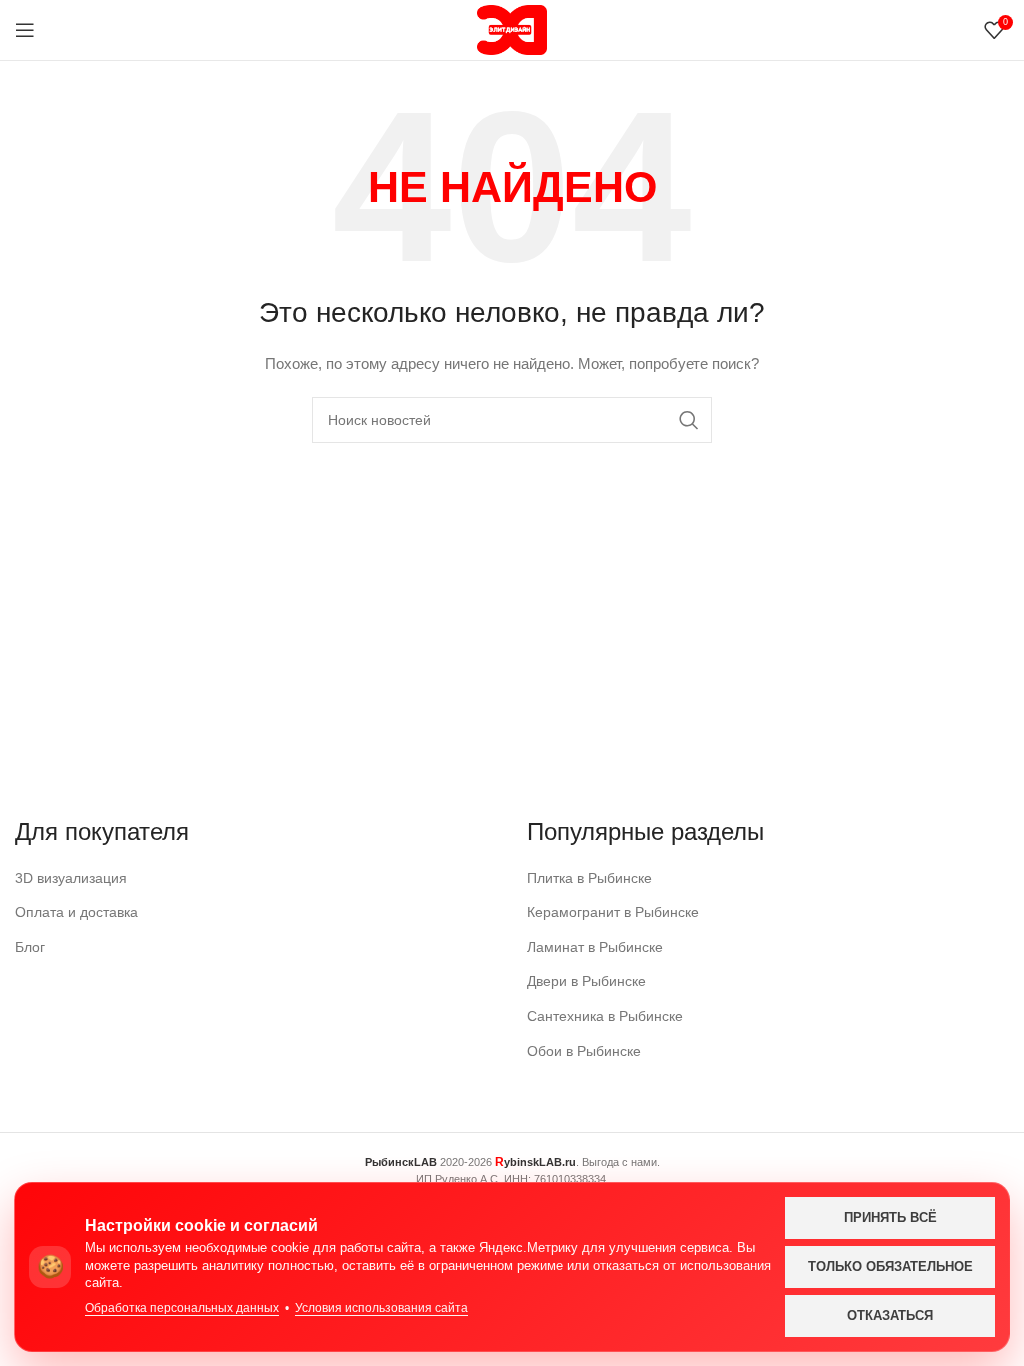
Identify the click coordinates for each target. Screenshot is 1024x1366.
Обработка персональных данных (182, 1308)
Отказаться (890, 1315)
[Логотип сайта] (512, 29)
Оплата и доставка (76, 912)
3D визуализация (71, 878)
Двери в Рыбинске (586, 981)
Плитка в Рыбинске (589, 878)
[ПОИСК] (689, 420)
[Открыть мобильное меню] (25, 30)
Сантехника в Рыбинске (605, 1016)
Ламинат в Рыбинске (595, 947)
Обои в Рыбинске (584, 1051)
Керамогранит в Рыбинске (613, 912)
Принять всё (890, 1217)
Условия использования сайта (381, 1308)
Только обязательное (890, 1266)
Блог (30, 947)
